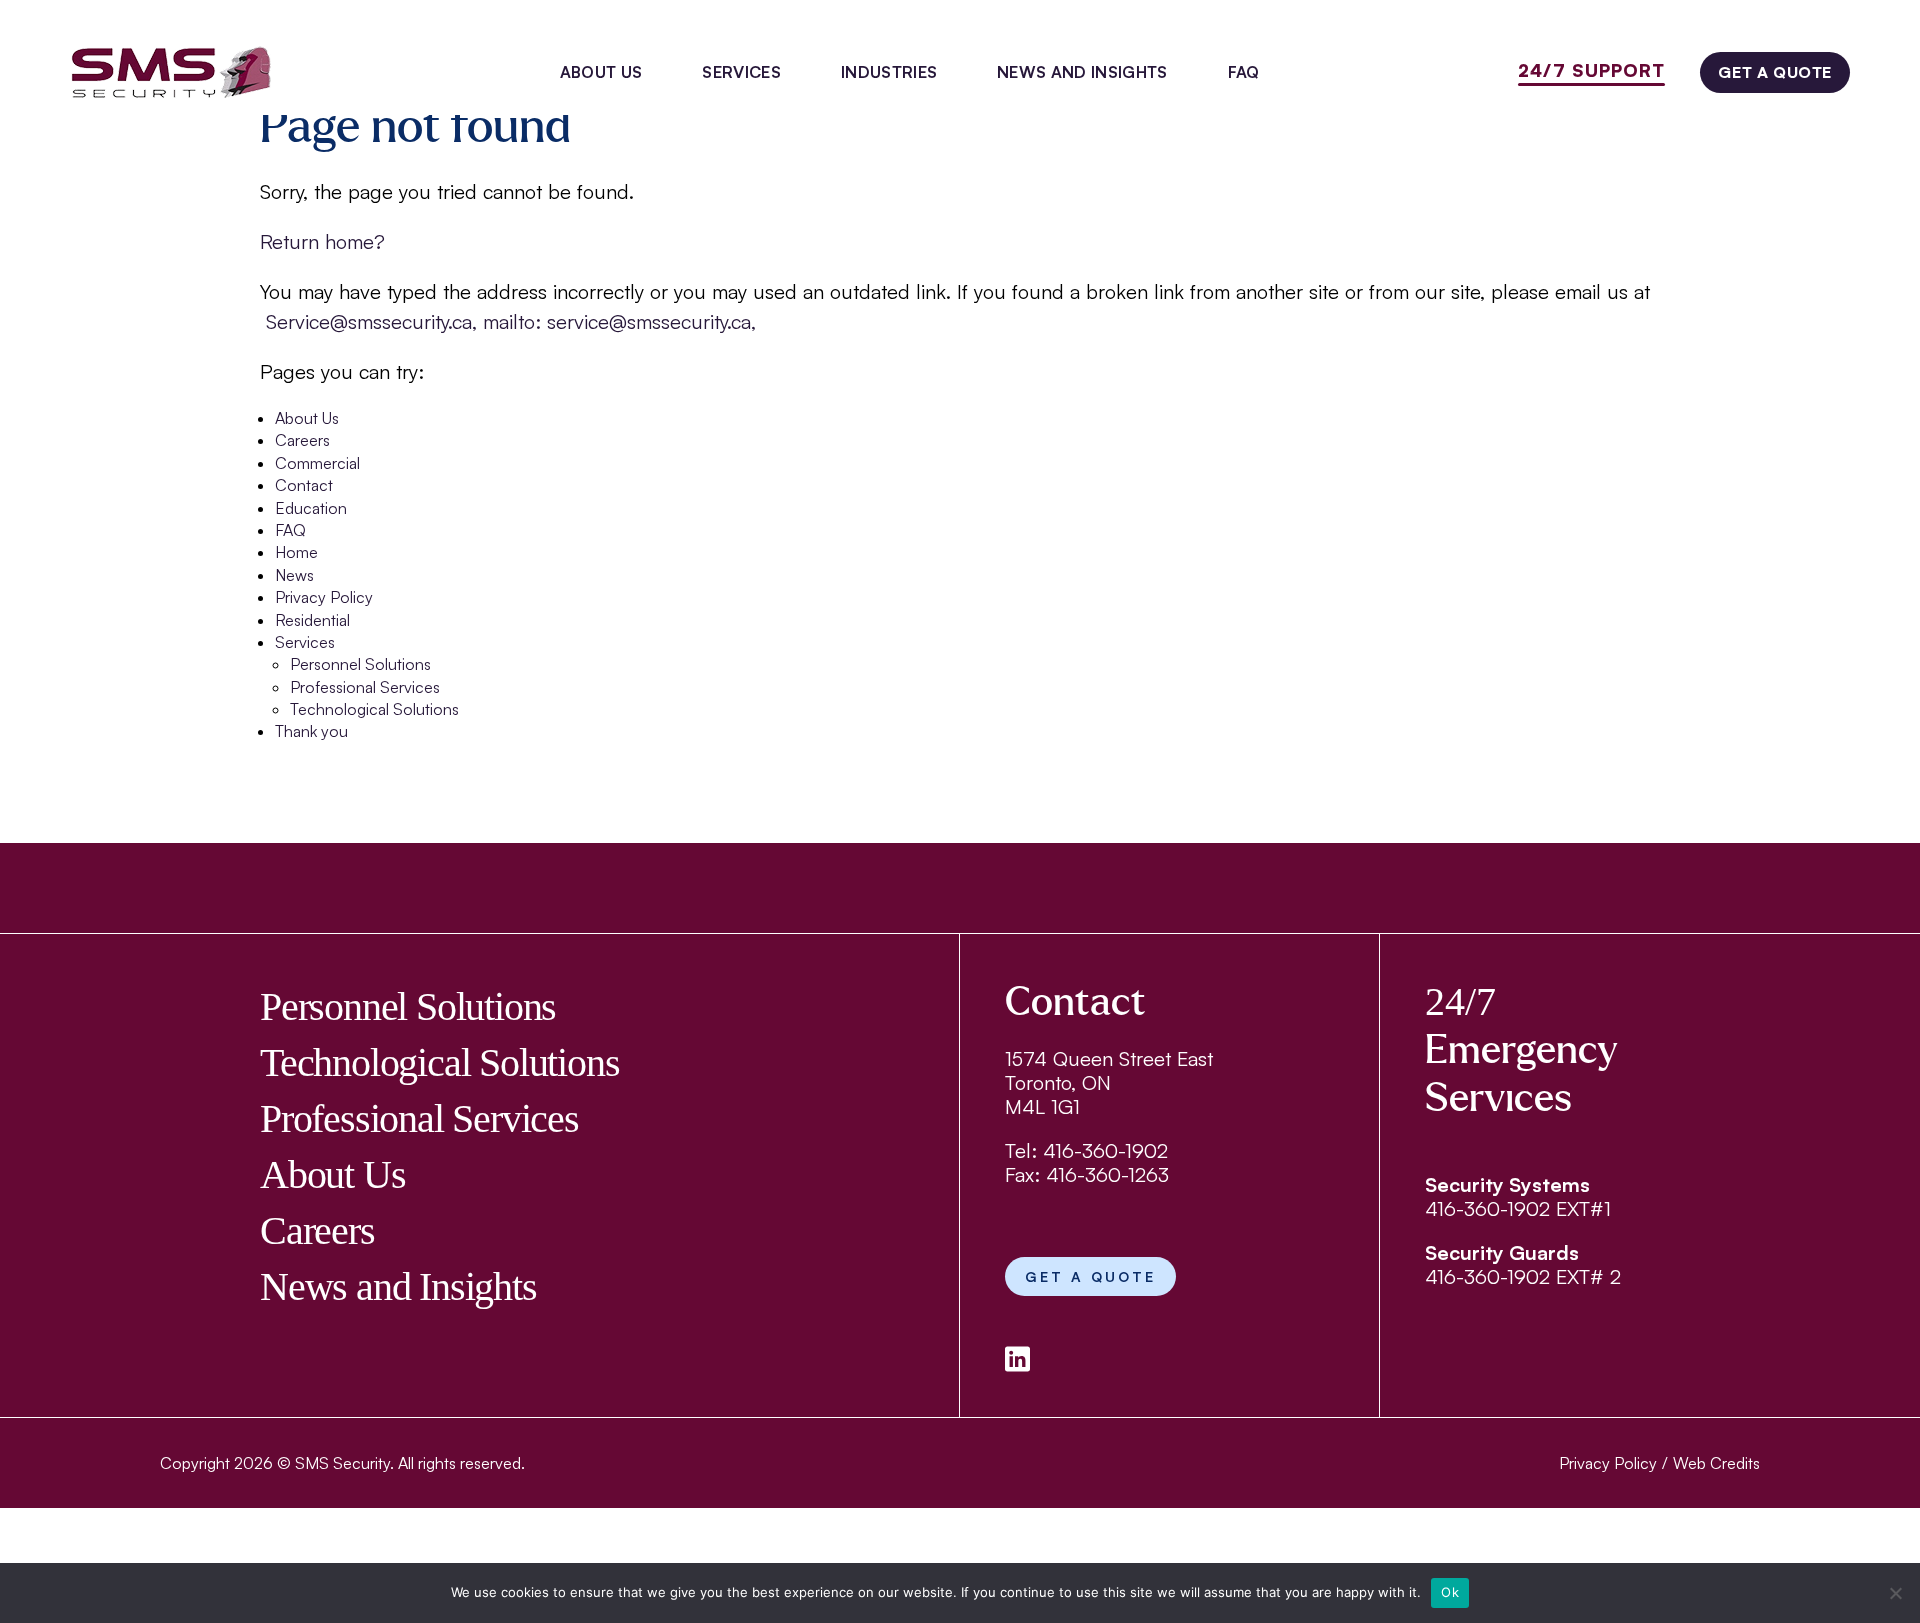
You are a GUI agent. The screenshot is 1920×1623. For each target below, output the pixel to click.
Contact (304, 485)
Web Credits (1716, 1463)
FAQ (1244, 72)
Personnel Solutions (360, 664)
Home (296, 552)
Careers (302, 440)
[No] (1895, 1593)
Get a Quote (1775, 72)
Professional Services (365, 687)
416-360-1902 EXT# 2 (1523, 1276)
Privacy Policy (324, 597)
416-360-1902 (1105, 1150)
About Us (601, 72)
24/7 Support (1591, 70)
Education (311, 508)
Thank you (311, 731)
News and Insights (1082, 72)
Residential (312, 620)
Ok (1450, 1592)
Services (741, 72)
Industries (889, 72)
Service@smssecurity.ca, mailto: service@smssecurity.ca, (508, 321)
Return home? (322, 241)
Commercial (317, 463)
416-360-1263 (1107, 1174)
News (294, 575)
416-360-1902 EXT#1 (1518, 1208)
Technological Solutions (374, 709)
